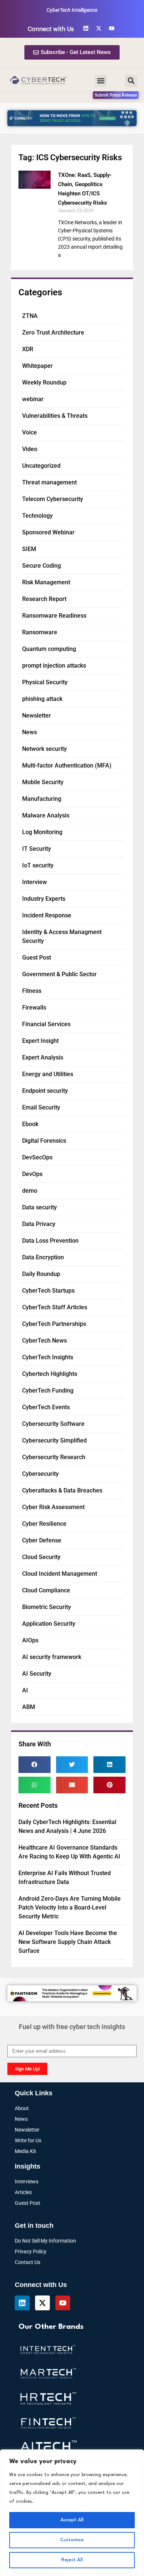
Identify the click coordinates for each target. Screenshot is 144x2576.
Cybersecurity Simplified (54, 1440)
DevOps (32, 1174)
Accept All (72, 2520)
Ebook (30, 1124)
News (30, 732)
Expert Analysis (43, 1057)
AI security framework (52, 1657)
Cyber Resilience (44, 1524)
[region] (72, 2513)
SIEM (29, 549)
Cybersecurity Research (54, 1457)
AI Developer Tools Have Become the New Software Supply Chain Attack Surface (68, 1942)
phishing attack (42, 699)
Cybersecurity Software (53, 1424)
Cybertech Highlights (50, 1374)
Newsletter (37, 716)
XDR (28, 349)
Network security (44, 749)
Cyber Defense (42, 1540)
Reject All (72, 2560)
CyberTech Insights (48, 1357)
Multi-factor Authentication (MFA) (67, 765)
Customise (72, 2540)
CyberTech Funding (48, 1391)
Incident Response (47, 915)
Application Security (49, 1624)
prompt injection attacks (54, 666)
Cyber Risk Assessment (53, 1507)
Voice (30, 432)
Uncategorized (41, 466)
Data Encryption (43, 1257)
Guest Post (37, 958)
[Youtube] (112, 28)
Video (30, 449)
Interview (35, 882)
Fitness (32, 991)
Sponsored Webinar (48, 532)
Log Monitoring (42, 832)
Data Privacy (39, 1224)
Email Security (41, 1107)
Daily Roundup (41, 1274)
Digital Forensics (44, 1141)
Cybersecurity (40, 1474)
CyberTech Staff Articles (55, 1307)
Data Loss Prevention (50, 1241)
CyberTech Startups (48, 1291)
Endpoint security (45, 1091)
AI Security (37, 1674)
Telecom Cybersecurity (53, 499)
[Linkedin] (86, 28)
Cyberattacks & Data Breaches (62, 1490)
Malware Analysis (46, 815)
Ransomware (40, 632)
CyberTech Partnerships (54, 1324)
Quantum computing (49, 649)
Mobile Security (43, 782)
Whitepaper (37, 366)
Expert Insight (40, 1041)
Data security (40, 1207)
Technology (37, 516)
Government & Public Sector (59, 974)
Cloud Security (41, 1557)
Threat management (49, 482)
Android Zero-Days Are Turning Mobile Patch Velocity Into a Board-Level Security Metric (70, 1907)
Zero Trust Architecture (53, 333)
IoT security (38, 865)
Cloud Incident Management (60, 1574)
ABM (29, 1707)
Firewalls (34, 1007)
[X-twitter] (99, 28)
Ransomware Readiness (54, 616)
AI (25, 1690)
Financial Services (46, 1024)
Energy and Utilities (48, 1074)
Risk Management (46, 582)
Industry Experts (44, 899)
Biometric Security (47, 1607)
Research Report (44, 599)
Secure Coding (42, 566)
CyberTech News (44, 1341)
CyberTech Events (46, 1407)
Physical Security (45, 682)
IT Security (37, 849)
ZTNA (30, 316)
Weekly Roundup (44, 382)
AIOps (30, 1640)
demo (30, 1191)
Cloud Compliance (46, 1590)
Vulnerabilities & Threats (55, 416)
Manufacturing (42, 799)
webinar (33, 399)
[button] (101, 81)
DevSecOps (37, 1157)
